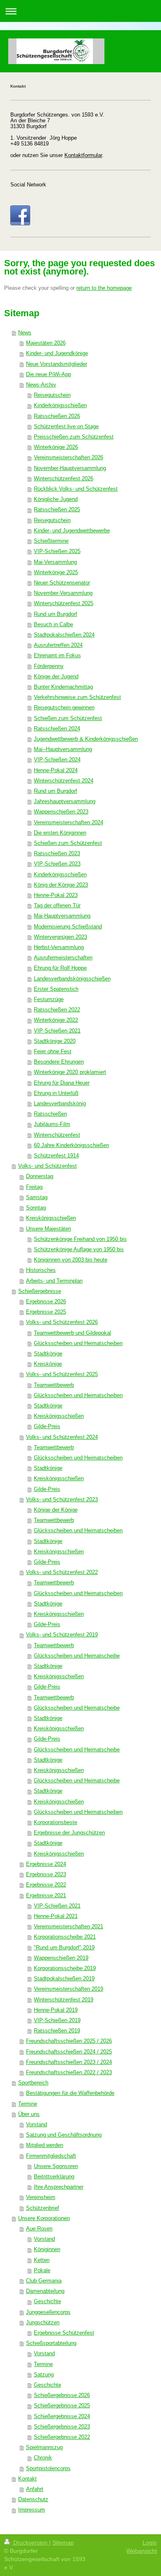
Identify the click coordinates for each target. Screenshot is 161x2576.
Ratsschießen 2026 (57, 416)
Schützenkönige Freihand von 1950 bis (80, 1239)
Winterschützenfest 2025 (64, 603)
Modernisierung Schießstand (68, 927)
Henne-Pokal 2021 (56, 1916)
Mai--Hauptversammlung (63, 749)
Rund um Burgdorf (56, 614)
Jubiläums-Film (52, 1124)
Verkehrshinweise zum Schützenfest (77, 697)
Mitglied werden (45, 2145)
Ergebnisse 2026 (46, 1302)
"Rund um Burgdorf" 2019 (64, 1948)
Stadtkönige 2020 (55, 1041)
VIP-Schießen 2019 (57, 2020)
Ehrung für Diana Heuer (62, 1083)
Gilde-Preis (47, 1426)
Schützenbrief (43, 2208)
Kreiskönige (48, 1364)
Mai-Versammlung (55, 562)
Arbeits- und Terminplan (54, 1281)
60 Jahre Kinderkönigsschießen (71, 1145)
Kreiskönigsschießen (51, 1218)
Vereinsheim (41, 2197)
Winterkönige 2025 (56, 572)
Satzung (44, 2375)
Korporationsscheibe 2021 (65, 1937)
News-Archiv (41, 385)
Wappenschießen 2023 (61, 812)
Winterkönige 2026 (56, 447)
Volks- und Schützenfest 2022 (62, 1572)
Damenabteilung (45, 2291)
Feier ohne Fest (53, 1052)
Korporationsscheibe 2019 (65, 1968)
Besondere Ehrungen (59, 1062)
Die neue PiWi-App (49, 374)
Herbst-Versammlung (59, 947)
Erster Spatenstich (56, 989)
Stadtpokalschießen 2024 (64, 635)
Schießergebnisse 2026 (62, 2395)
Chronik (43, 2458)
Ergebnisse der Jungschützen (69, 1833)
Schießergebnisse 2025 (62, 2406)
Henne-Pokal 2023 (56, 895)
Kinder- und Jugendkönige (57, 353)
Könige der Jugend (56, 677)
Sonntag (36, 1208)
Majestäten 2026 (46, 343)
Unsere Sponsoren (56, 2166)
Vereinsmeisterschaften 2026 (69, 458)
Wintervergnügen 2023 (60, 937)
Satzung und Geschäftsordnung (64, 2135)
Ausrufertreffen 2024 (58, 645)
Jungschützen (43, 2323)
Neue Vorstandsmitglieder (57, 364)
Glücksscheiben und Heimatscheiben (78, 1343)
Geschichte (47, 2302)
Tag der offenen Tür (57, 906)
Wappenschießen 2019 (61, 1958)
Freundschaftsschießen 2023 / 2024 (69, 2062)
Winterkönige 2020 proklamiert (70, 1072)
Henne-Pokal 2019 (56, 2010)
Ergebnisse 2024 (46, 1864)
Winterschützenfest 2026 (64, 479)
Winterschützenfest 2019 (64, 2000)
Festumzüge (49, 999)
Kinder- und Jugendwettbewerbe (72, 531)
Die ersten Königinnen (60, 833)
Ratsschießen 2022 (57, 1010)
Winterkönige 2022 (56, 1020)
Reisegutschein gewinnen (64, 708)
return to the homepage (104, 288)
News (25, 333)
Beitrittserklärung (54, 2177)
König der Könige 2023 (61, 885)
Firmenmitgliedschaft (51, 2156)
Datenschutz (33, 2500)
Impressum (32, 2510)
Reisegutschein (52, 395)
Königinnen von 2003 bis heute (71, 1260)
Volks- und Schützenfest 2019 (62, 1635)
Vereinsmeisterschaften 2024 (69, 823)
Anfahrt (35, 2489)
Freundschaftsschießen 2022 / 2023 (69, 2073)
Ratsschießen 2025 (57, 510)
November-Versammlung (63, 593)
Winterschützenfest (57, 1135)
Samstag (37, 1197)
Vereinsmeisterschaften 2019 (69, 1989)
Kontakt (27, 2479)
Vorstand (37, 2125)
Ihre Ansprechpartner (59, 2187)
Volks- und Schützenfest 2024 (62, 1437)
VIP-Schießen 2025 (57, 551)
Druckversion (30, 2543)
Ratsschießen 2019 (57, 2031)
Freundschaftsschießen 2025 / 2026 (69, 2041)
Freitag (34, 1187)
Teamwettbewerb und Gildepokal (72, 1333)
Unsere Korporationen (44, 2218)
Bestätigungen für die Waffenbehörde (70, 2093)
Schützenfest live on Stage (66, 427)
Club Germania (44, 2281)
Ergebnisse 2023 (46, 1875)
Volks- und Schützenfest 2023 (62, 1500)
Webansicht (142, 2551)
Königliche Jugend (56, 499)
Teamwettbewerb (54, 1385)
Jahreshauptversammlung (65, 801)
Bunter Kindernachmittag (63, 687)
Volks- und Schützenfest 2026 (62, 1322)
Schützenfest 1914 (56, 1156)
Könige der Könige (56, 1510)
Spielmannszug (44, 2447)
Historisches (41, 1270)
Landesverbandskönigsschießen (72, 979)
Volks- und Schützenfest (47, 1166)
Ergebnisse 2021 (46, 1896)
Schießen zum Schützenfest (68, 718)
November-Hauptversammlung (70, 468)
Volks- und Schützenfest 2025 (62, 1374)
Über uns (29, 2114)
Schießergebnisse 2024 (62, 2416)
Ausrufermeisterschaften (63, 958)
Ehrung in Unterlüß (56, 1093)
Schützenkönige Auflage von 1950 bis (79, 1250)
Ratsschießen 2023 (57, 854)
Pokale (42, 2271)
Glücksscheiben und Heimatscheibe (77, 1656)
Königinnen (47, 2249)
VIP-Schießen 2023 (57, 864)
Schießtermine (51, 541)
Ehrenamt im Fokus (57, 656)
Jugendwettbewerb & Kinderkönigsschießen (86, 739)
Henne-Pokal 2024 (56, 770)
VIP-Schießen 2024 (57, 760)
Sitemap (63, 2543)
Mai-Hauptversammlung (62, 916)
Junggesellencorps (48, 2312)
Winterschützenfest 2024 (64, 781)
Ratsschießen (50, 1114)
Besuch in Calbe (53, 625)
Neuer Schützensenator (62, 583)
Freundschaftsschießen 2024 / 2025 (69, 2052)
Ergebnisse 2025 (46, 1312)
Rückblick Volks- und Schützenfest (76, 489)
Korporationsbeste (56, 1822)
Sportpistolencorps (48, 2469)
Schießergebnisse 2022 (62, 2437)
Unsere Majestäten (49, 1229)
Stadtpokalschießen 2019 (64, 1979)
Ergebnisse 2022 (46, 1885)
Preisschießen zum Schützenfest (74, 437)
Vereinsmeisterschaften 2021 (69, 1927)
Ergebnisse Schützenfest (64, 2333)
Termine (28, 2104)
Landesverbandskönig (60, 1104)
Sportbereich (33, 2083)
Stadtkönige (48, 1354)
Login (150, 2543)
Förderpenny (49, 666)
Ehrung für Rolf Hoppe (60, 968)
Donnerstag (40, 1176)
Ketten (42, 2260)
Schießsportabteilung (51, 2343)
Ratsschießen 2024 (57, 729)
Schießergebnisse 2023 (62, 2427)
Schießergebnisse (40, 1291)
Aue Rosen (39, 2229)
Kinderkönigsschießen (60, 405)
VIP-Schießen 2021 (57, 1031)
